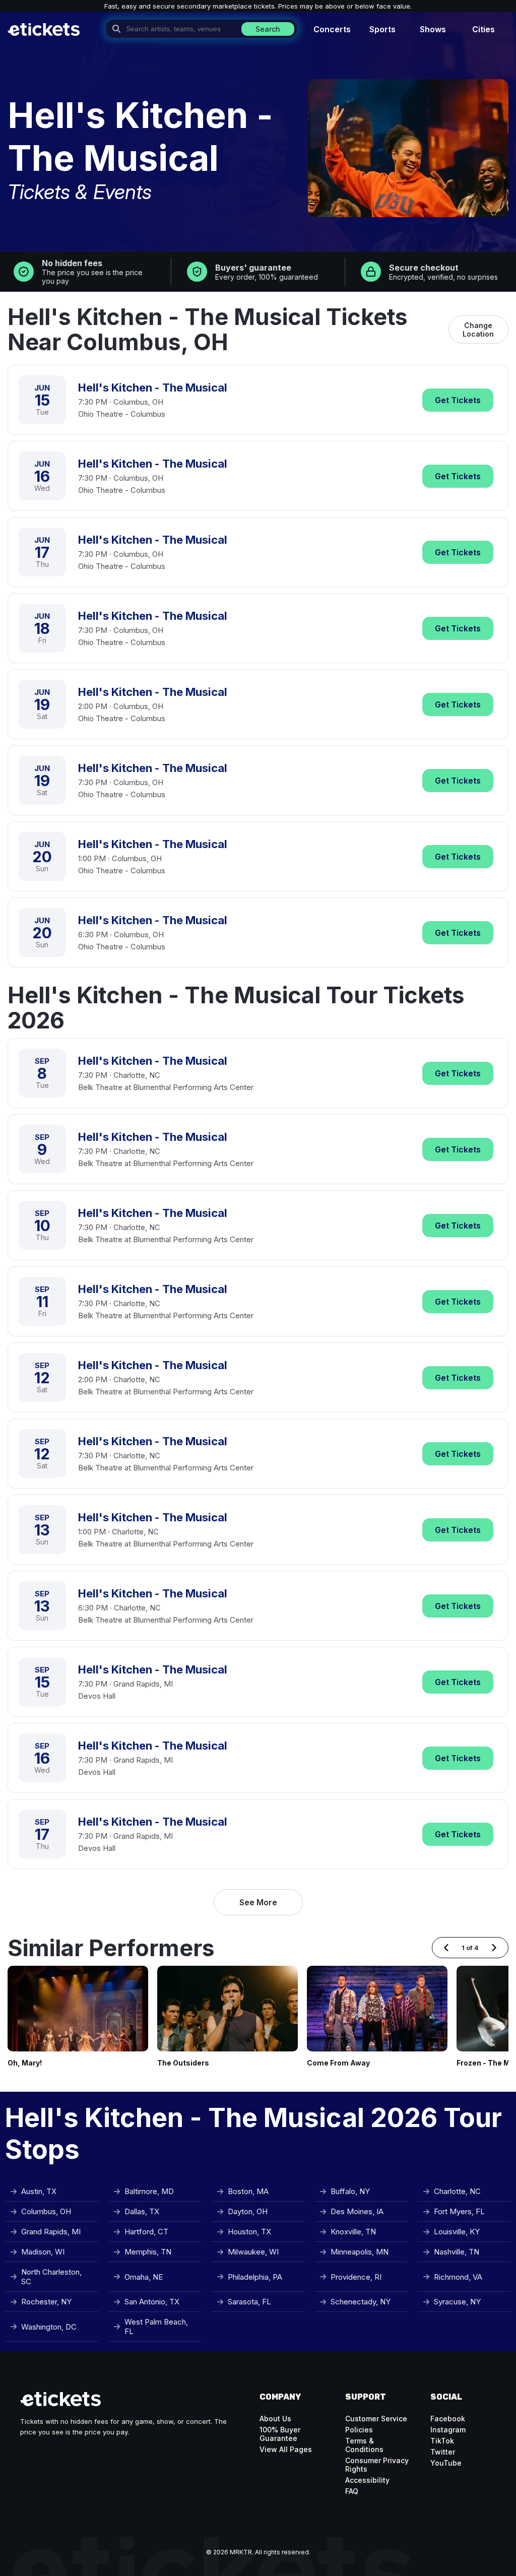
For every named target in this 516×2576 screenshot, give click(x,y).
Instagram (448, 2430)
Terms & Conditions (364, 2445)
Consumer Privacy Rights (377, 2465)
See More (258, 1902)
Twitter (443, 2452)
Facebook (448, 2419)
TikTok (442, 2441)
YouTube (446, 2463)
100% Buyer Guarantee (280, 2434)
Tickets (458, 400)
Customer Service (376, 2419)
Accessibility (367, 2480)
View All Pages (286, 2449)
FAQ (352, 2491)
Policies (359, 2430)
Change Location (478, 330)
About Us (275, 2419)
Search (268, 29)
